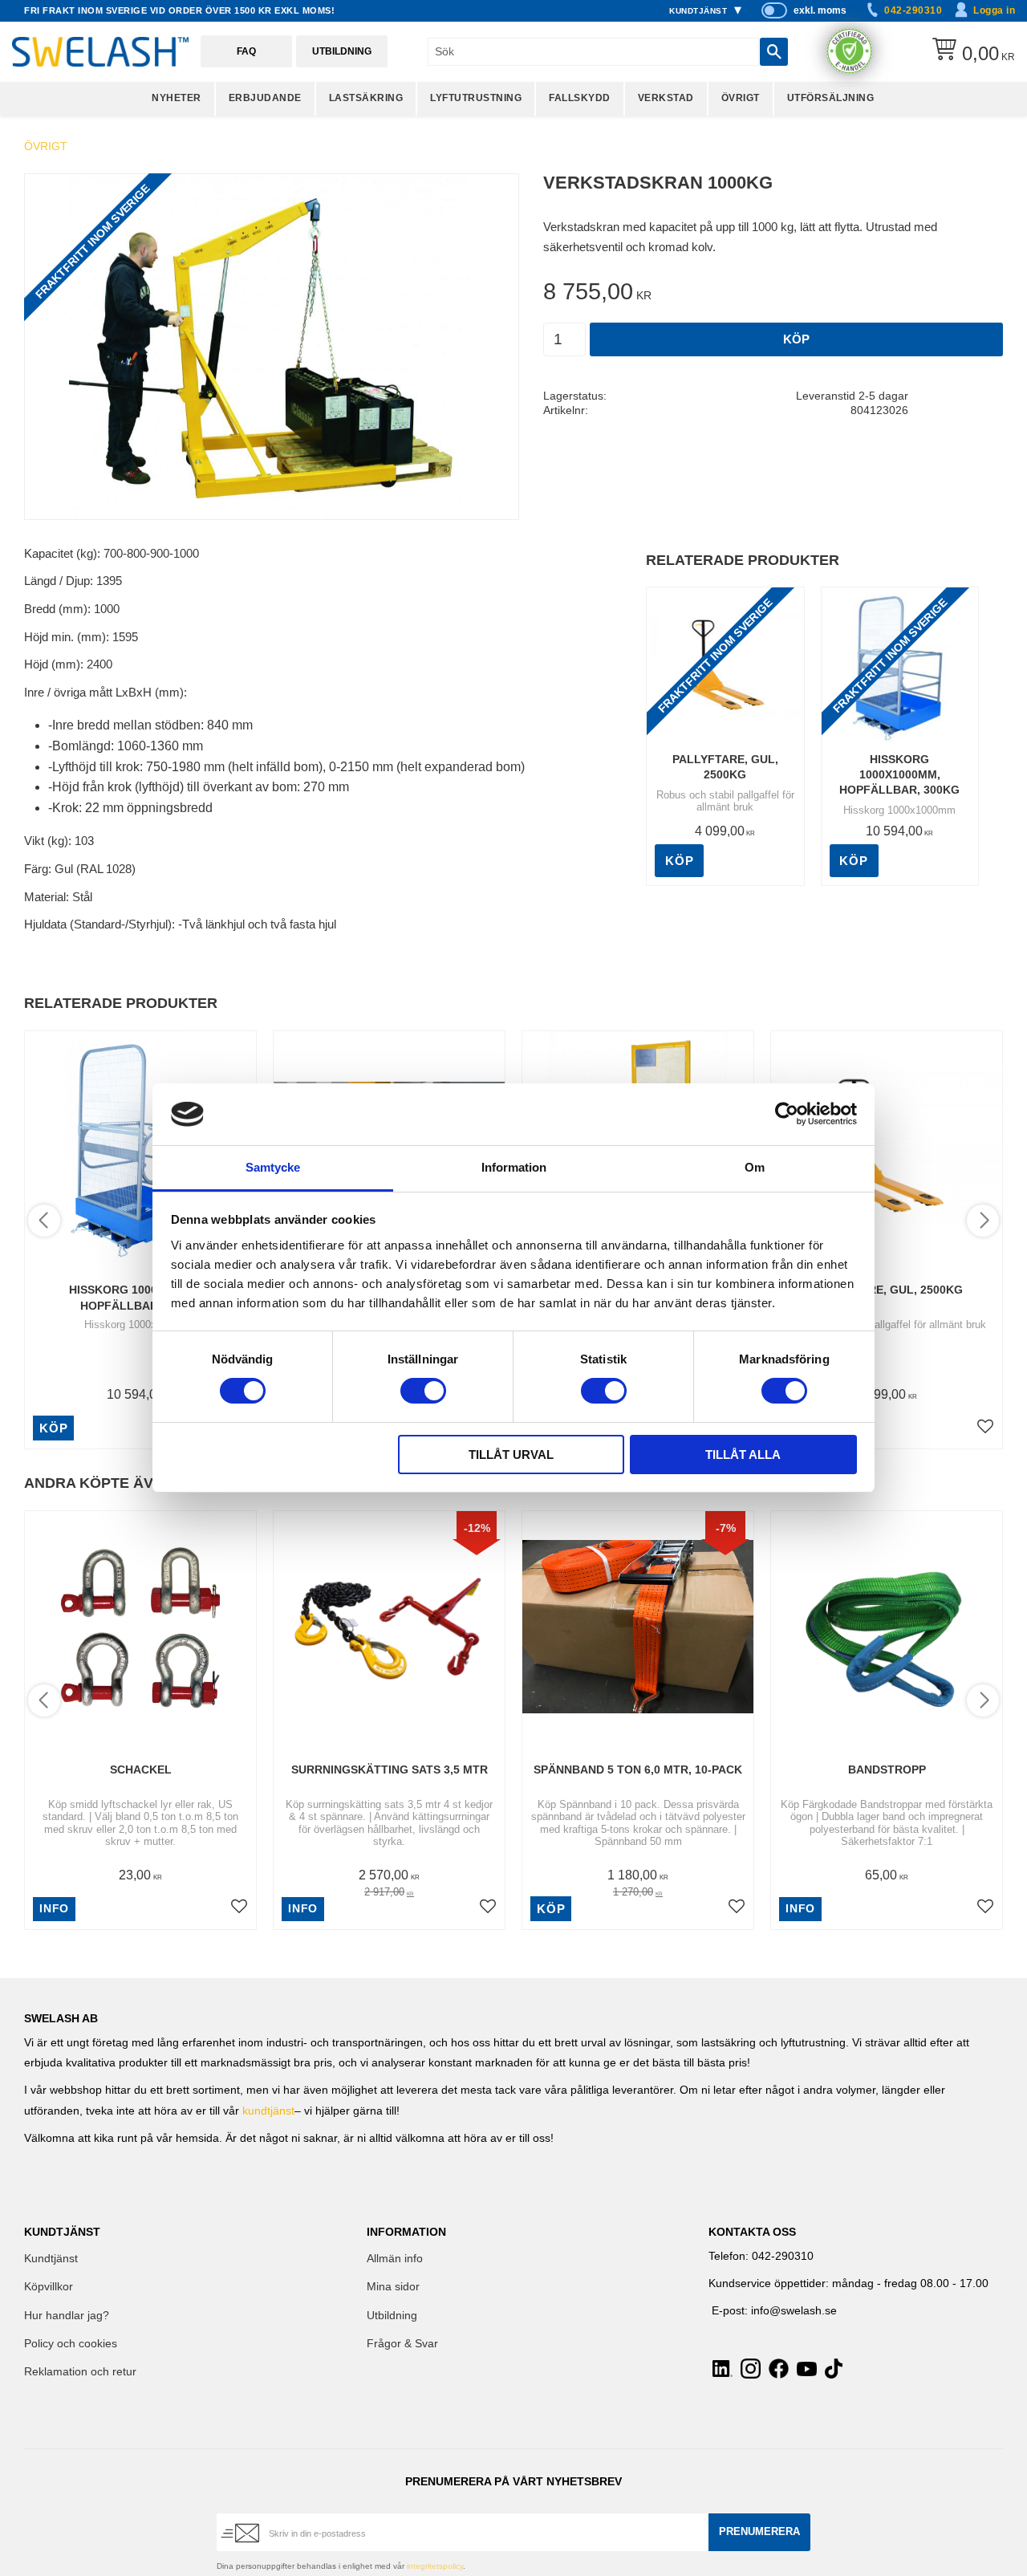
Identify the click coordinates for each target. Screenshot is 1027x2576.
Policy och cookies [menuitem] (71, 2344)
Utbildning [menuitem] (392, 2316)
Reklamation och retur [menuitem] (80, 2372)
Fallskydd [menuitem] (580, 98)
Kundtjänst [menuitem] (698, 11)
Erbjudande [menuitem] (265, 98)
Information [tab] (514, 1167)
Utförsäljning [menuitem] (831, 98)
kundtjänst (268, 2111)
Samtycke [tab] (273, 1167)
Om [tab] (755, 1167)
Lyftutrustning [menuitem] (476, 98)
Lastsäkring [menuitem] (366, 98)
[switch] (423, 1391)
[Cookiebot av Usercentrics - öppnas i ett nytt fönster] (787, 1114)
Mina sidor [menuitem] (393, 2287)
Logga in (994, 10)
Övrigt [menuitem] (741, 98)
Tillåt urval (511, 1455)
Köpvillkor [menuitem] (49, 2287)
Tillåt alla (743, 1455)
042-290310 (913, 10)
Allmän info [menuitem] (395, 2259)
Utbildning (342, 51)
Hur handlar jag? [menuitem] (67, 2316)
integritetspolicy (435, 2566)
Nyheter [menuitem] (177, 98)
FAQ (246, 51)
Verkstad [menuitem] (666, 98)
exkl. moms (820, 10)
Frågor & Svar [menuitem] (402, 2344)
